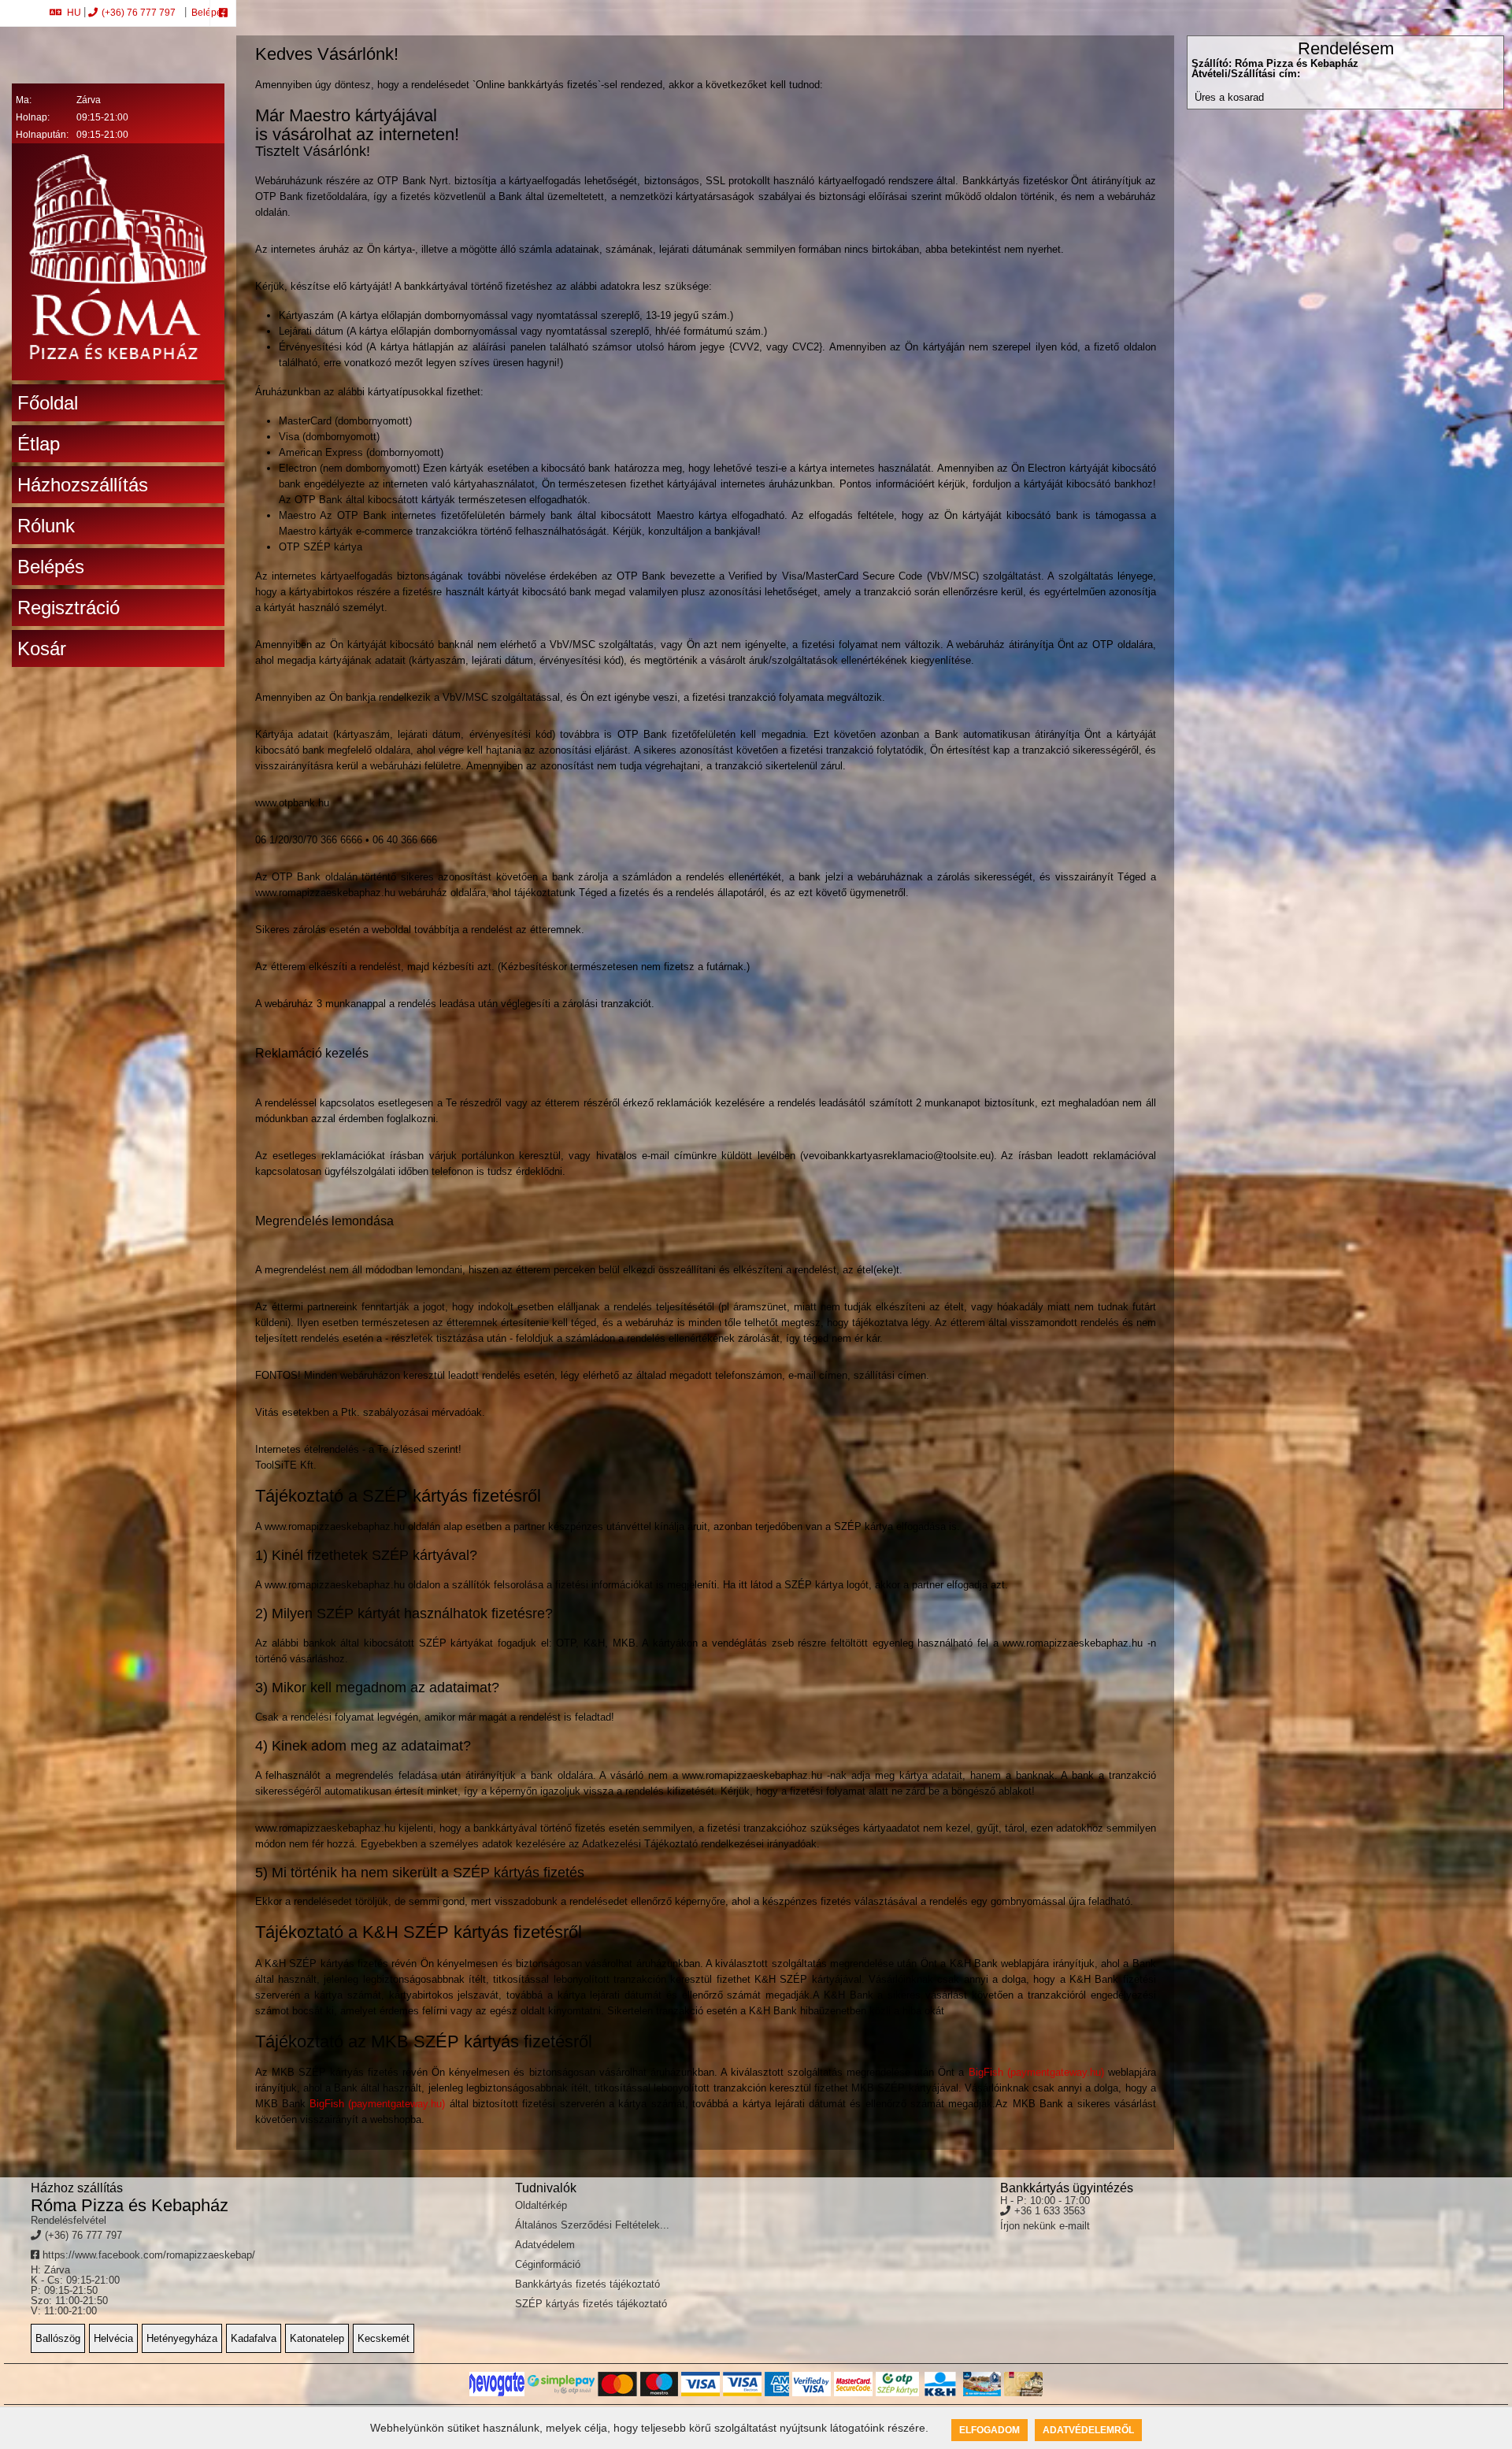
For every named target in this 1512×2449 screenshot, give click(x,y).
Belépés (208, 13)
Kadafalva (254, 2338)
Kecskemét (384, 2338)
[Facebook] (223, 13)
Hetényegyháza (182, 2338)
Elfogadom (989, 2430)
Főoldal (48, 403)
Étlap (39, 444)
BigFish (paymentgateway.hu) (1036, 2072)
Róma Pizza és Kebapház (130, 2205)
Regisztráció (69, 608)
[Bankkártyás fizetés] (497, 2384)
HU (74, 13)
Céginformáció (548, 2264)
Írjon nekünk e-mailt (1045, 2226)
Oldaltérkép (541, 2205)
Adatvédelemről (1088, 2430)
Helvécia (113, 2338)
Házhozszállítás (83, 485)
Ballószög (58, 2338)
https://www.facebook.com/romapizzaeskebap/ (147, 2255)
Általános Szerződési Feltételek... (592, 2225)
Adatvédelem (545, 2245)
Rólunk (46, 526)
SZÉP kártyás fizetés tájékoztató (591, 2304)
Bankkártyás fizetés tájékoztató (587, 2284)
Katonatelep (317, 2338)
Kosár (42, 648)
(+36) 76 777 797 (139, 13)
